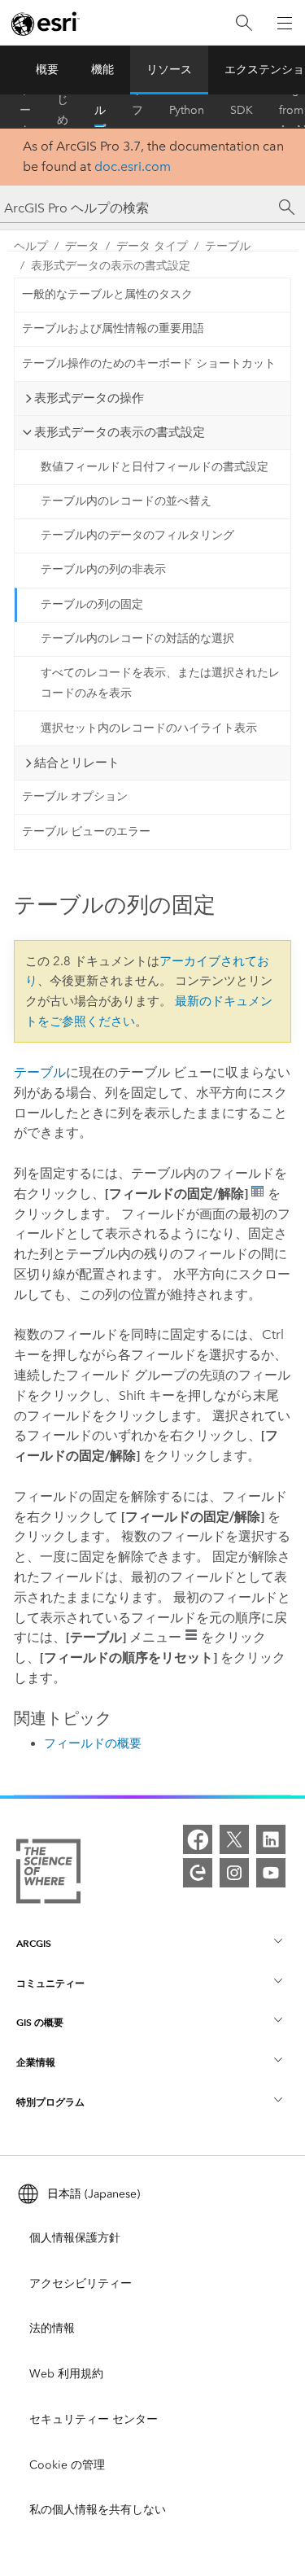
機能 (102, 70)
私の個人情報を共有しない (98, 2510)
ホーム (25, 111)
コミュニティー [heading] (50, 1983)
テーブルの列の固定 (92, 604)
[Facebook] (198, 1839)
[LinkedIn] (271, 1839)
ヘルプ (100, 111)
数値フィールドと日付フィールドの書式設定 (155, 467)
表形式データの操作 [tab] (89, 398)
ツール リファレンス (137, 111)
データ (82, 246)
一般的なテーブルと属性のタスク (107, 294)
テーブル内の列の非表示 (103, 569)
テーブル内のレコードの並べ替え (126, 501)
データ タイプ (152, 246)
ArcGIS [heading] (34, 1943)
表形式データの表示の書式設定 (111, 266)
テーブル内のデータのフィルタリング (137, 535)
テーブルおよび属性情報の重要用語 (113, 328)
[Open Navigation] (285, 23)
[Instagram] (234, 1873)
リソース (169, 70)
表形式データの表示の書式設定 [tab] (120, 432)
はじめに (63, 111)
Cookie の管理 (67, 2465)
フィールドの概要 (93, 1743)
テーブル (228, 246)
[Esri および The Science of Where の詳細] (48, 1874)
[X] (234, 1839)
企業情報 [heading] (36, 2062)
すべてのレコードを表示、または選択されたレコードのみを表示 (160, 683)
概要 (47, 70)
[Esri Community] (198, 1873)
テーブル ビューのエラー (86, 831)
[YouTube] (271, 1873)
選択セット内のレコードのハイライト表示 (149, 728)
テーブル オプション (75, 796)
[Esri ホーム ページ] (46, 24)
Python (187, 110)
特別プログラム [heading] (50, 2102)
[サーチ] (287, 208)
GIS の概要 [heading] (40, 2022)
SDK (242, 110)
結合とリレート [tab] (77, 763)
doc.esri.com (133, 166)
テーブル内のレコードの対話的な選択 (137, 639)
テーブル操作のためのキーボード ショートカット (149, 363)
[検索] (244, 23)
